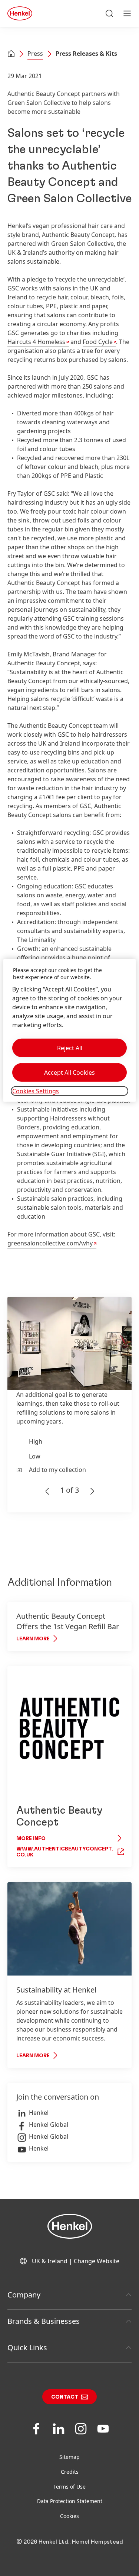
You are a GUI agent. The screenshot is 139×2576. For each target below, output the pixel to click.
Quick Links (27, 2347)
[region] (69, 1030)
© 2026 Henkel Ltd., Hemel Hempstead (70, 2542)
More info (31, 1839)
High (36, 1441)
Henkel (39, 2113)
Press (35, 54)
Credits (70, 2472)
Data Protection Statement (70, 2501)
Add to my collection (57, 1470)
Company (24, 2295)
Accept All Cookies (69, 1072)
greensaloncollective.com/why (50, 1243)
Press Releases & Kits (86, 54)
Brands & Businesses (44, 2321)
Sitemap (69, 2457)
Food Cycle (98, 342)
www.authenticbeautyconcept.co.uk (65, 1852)
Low (35, 1456)
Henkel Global (49, 2125)
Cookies (69, 2516)
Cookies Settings (36, 1091)
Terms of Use (69, 2487)
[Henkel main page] (20, 13)
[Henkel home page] (11, 54)
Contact (65, 2397)
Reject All (70, 1048)
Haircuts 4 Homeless (36, 342)
